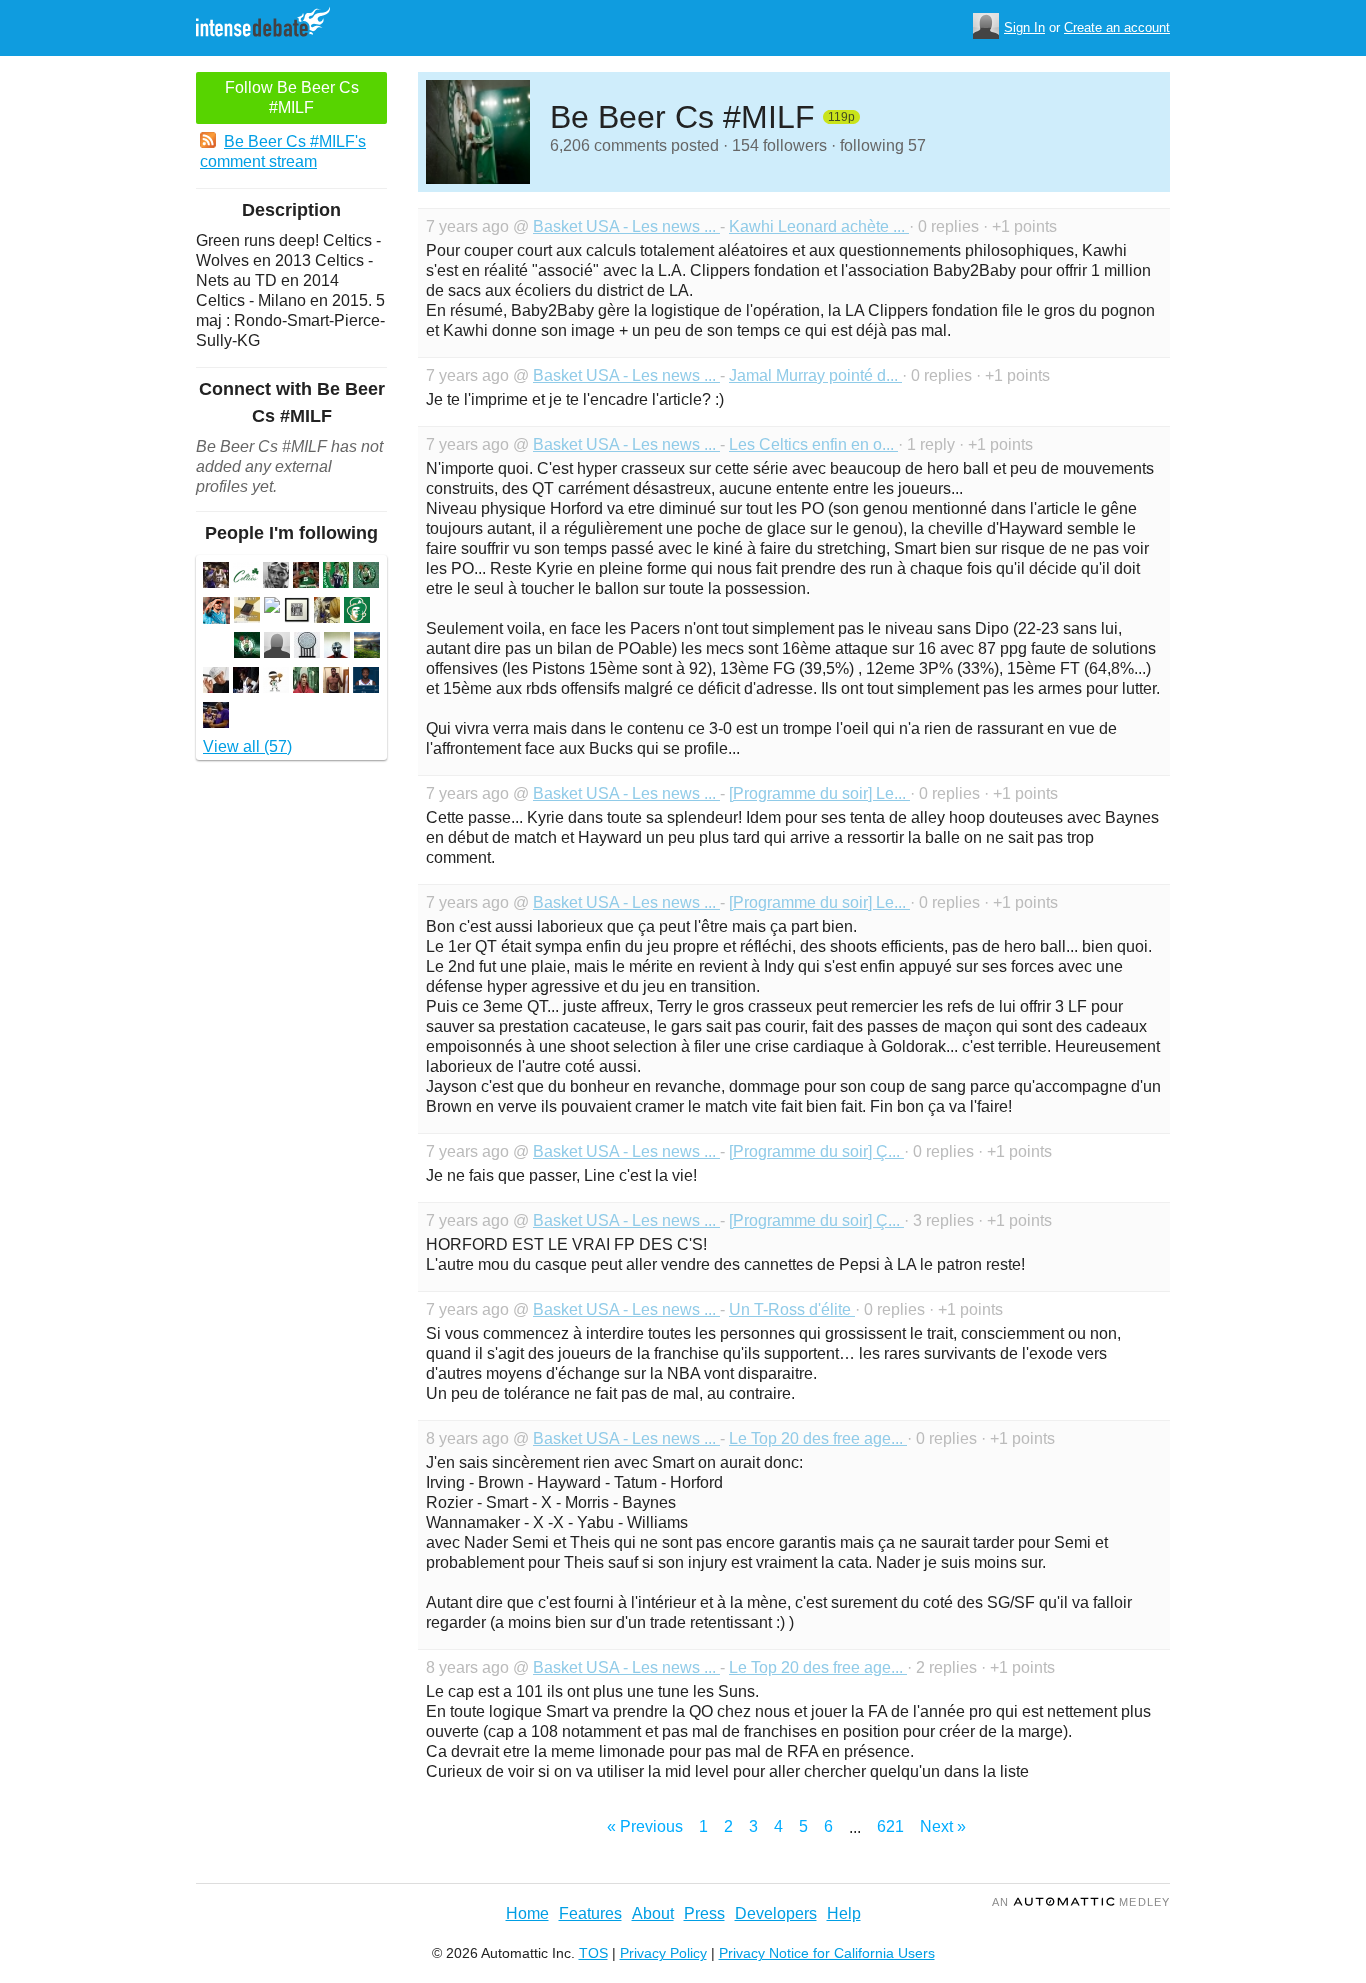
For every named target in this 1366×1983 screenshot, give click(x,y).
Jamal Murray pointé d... (815, 375)
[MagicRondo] (276, 682)
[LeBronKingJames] (246, 682)
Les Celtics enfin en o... (813, 444)
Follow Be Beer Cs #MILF (292, 97)
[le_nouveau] (216, 613)
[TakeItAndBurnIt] (336, 682)
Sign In (1024, 27)
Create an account (1117, 27)
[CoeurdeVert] (306, 577)
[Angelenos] (297, 612)
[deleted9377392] (272, 607)
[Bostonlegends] (336, 577)
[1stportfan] (216, 577)
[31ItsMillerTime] (216, 682)
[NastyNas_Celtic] (306, 682)
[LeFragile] (366, 577)
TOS (593, 1953)
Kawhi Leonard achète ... (819, 226)
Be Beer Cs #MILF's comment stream (283, 151)
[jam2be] (277, 647)
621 (890, 1826)
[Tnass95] (216, 717)
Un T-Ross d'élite (792, 1309)
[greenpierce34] (247, 647)
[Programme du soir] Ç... (816, 1151)
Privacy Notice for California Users (827, 1953)
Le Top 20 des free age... (818, 1438)
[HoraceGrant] (276, 577)
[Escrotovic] (366, 682)
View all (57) (247, 746)
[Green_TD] (246, 577)
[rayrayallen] (307, 647)
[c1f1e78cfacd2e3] (327, 612)
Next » (943, 1826)
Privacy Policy (663, 1953)
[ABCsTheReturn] (337, 647)
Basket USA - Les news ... (626, 226)
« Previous (645, 1826)
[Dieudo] (247, 612)
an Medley (1081, 1902)
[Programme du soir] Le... (819, 793)
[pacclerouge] (367, 647)
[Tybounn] (357, 612)
